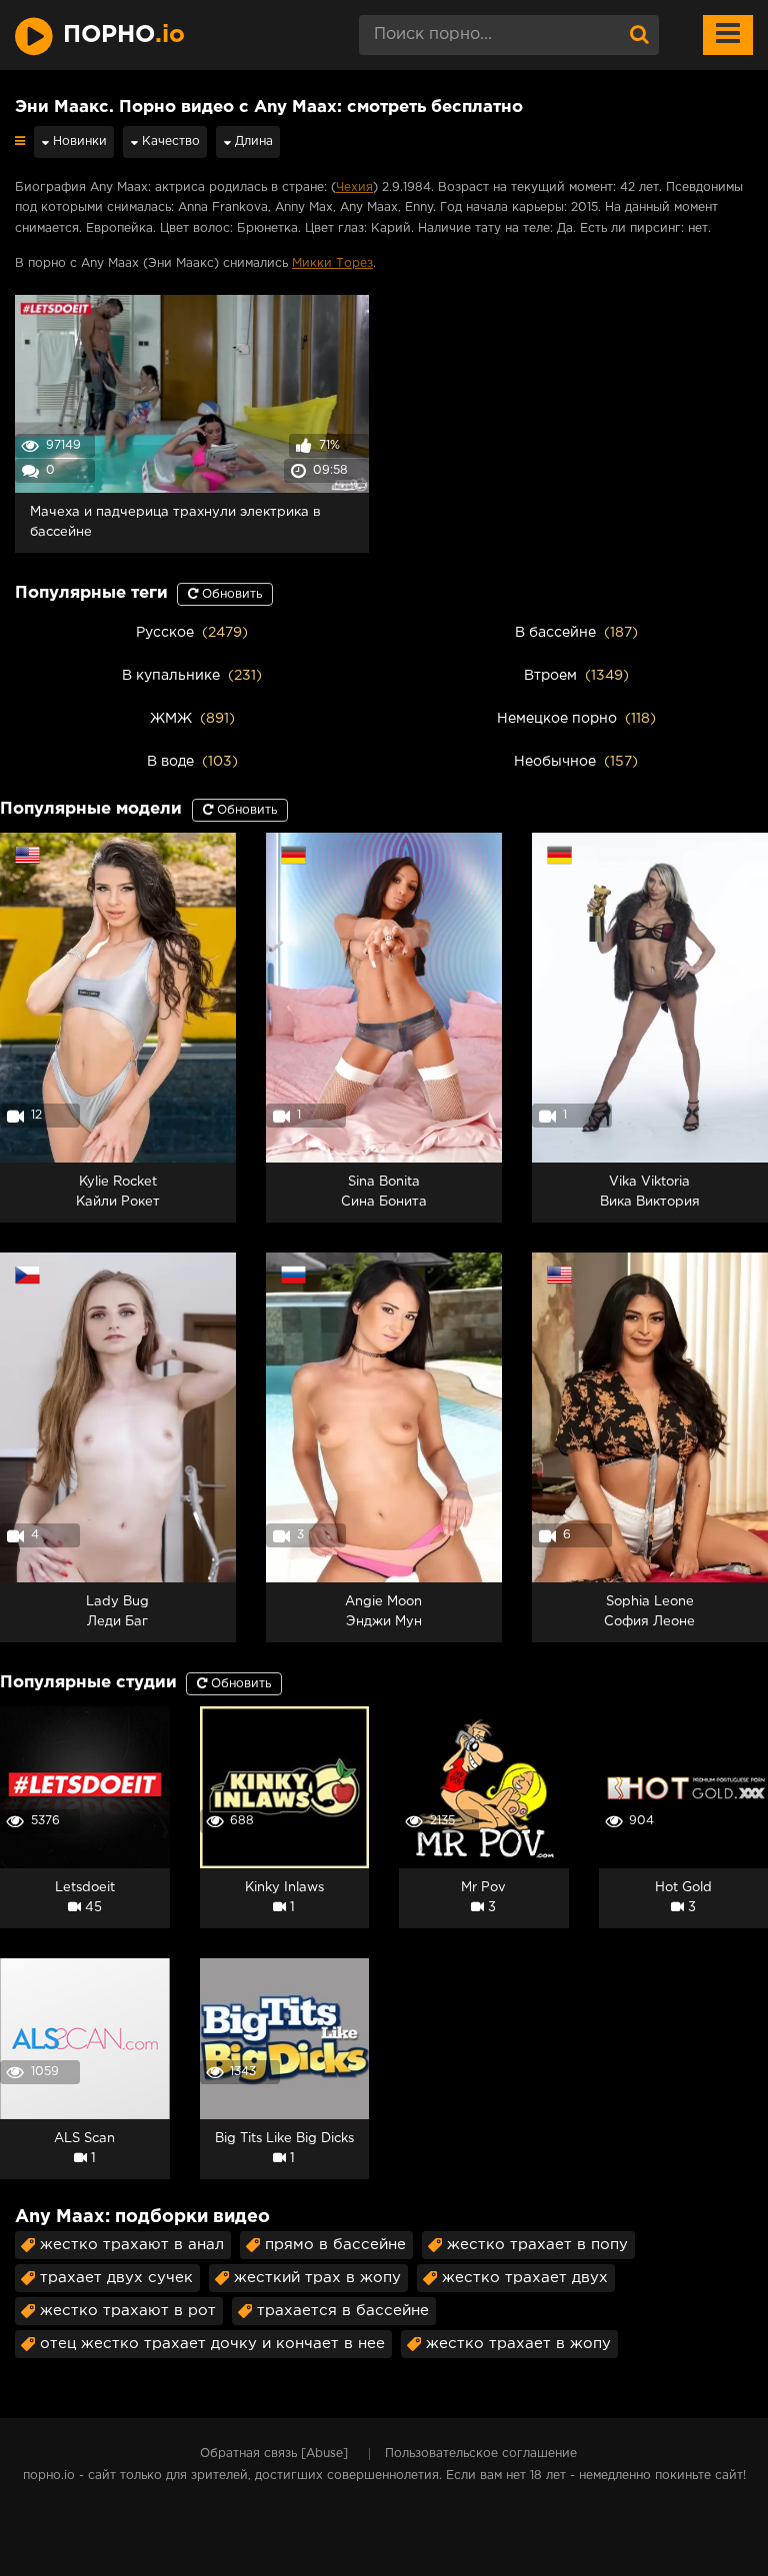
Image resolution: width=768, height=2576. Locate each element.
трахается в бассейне (343, 2311)
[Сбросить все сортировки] (20, 141)
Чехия (354, 187)
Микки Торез (332, 263)
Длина (252, 141)
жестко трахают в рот (128, 2311)
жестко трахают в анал (132, 2245)
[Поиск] (639, 35)
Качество (169, 141)
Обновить (230, 594)
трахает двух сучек (116, 2278)
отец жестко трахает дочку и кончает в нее (212, 2344)
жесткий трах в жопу (317, 2278)
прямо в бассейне (335, 2245)
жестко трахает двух (525, 2278)
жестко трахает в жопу (518, 2344)
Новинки (78, 141)
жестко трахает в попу (537, 2245)
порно (124, 35)
